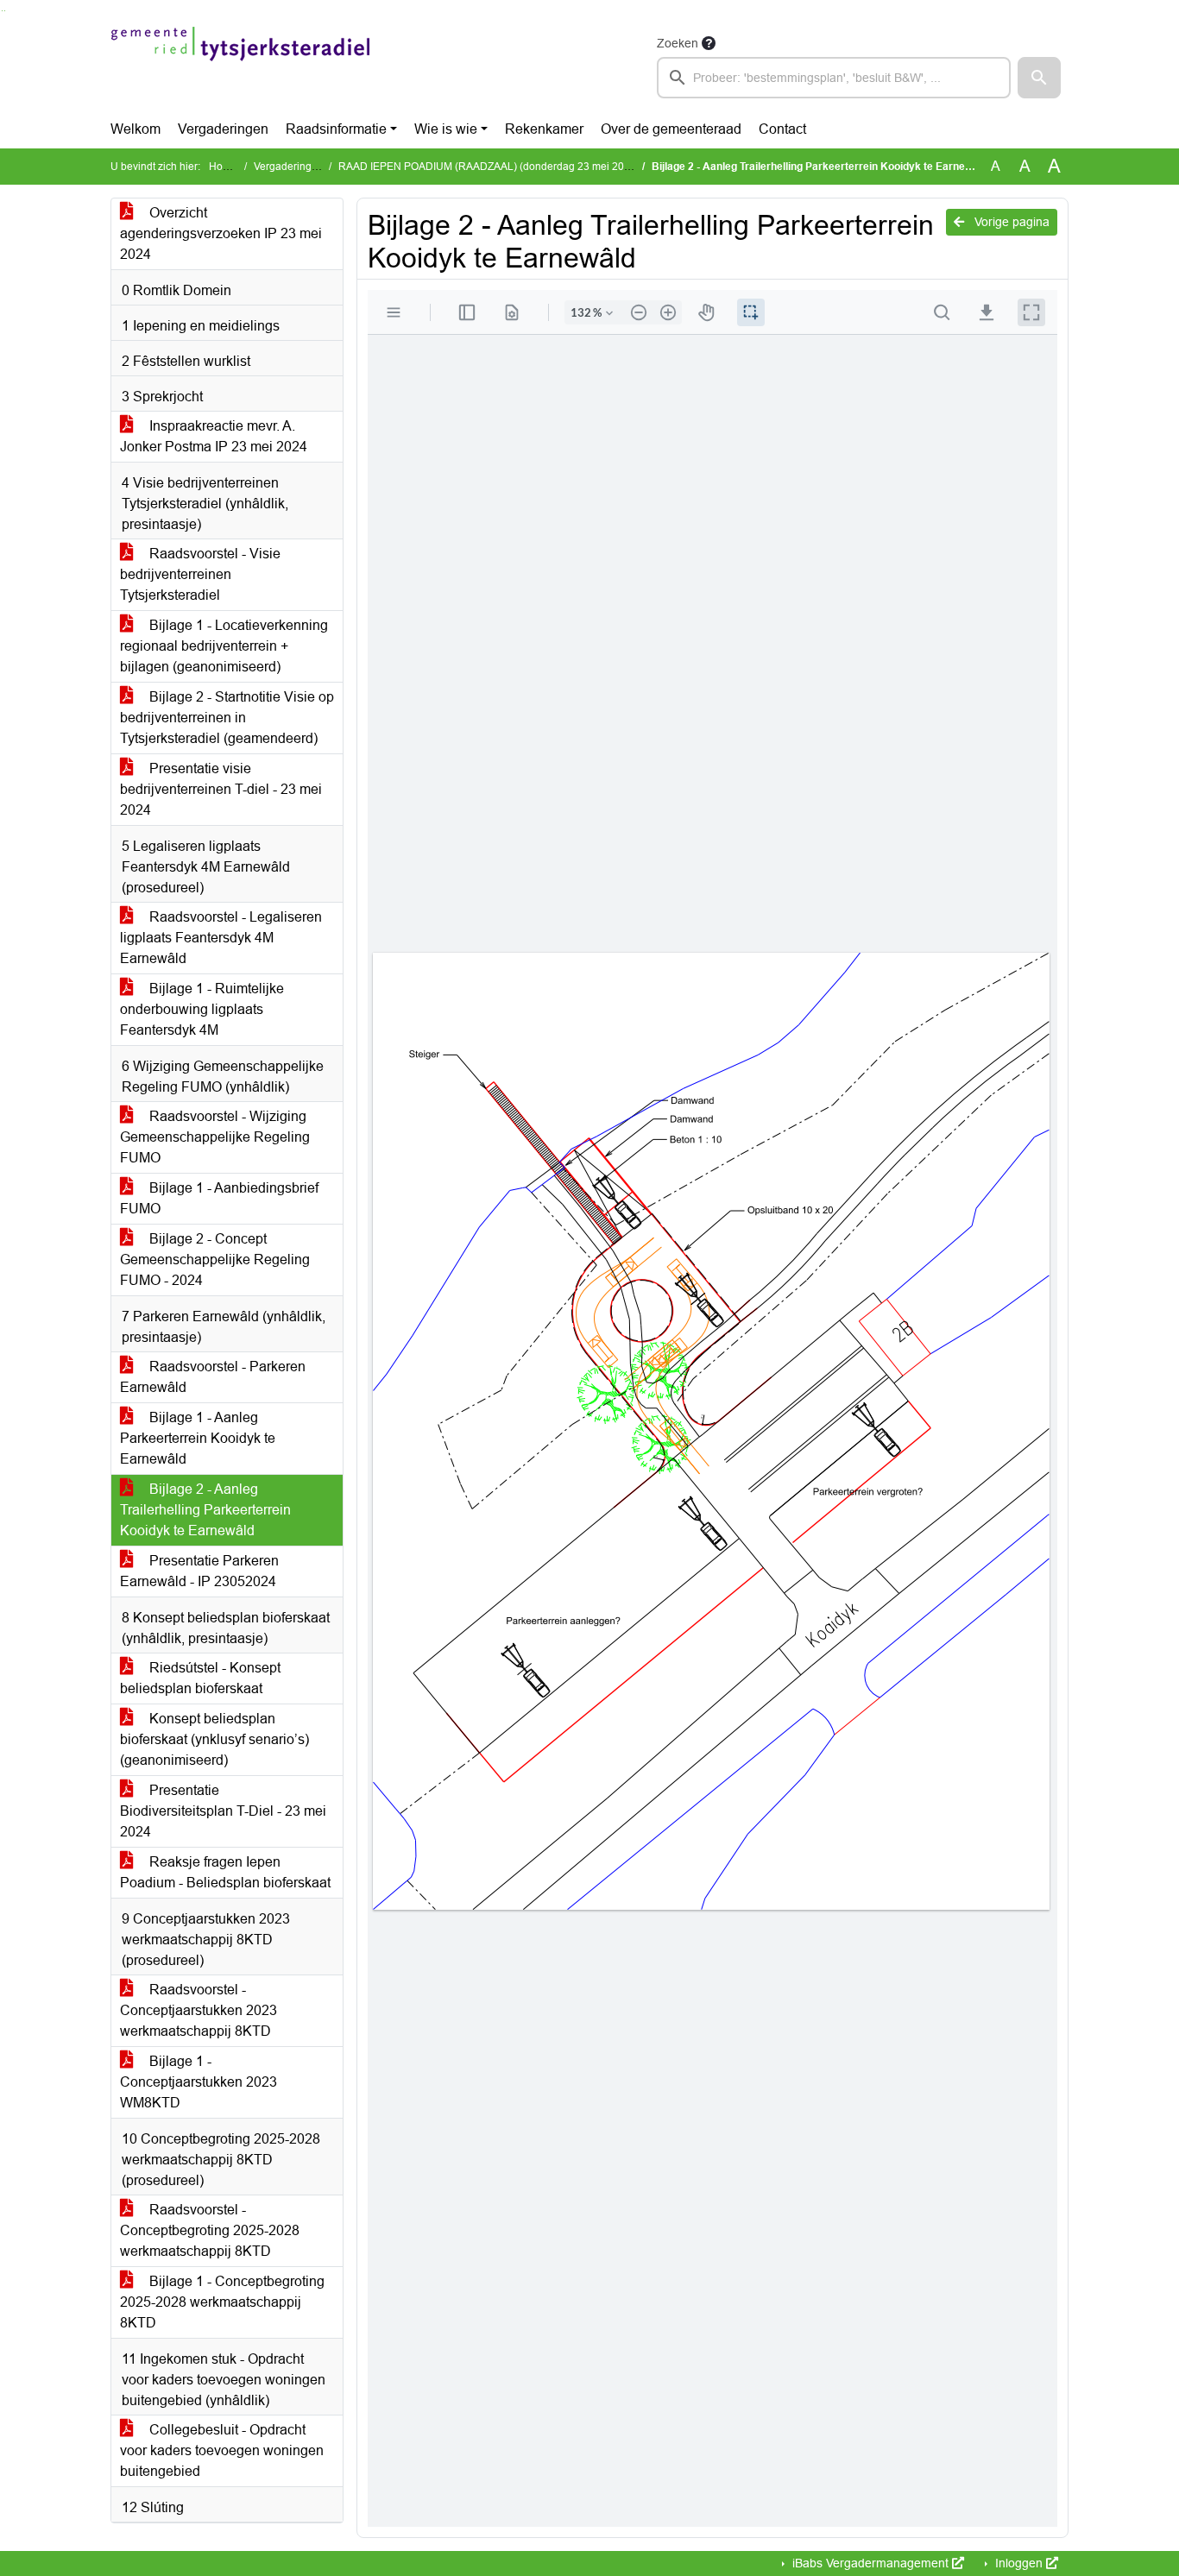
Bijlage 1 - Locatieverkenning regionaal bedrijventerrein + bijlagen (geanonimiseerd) (224, 646)
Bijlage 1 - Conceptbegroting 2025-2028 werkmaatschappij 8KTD (222, 2302)
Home (223, 167)
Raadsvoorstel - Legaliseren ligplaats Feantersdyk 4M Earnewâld (221, 938)
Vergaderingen (223, 129)
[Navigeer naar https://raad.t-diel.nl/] (240, 66)
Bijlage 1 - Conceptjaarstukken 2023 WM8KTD (199, 2082)
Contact (782, 129)
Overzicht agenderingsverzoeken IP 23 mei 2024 (221, 233)
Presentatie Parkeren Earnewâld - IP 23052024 (199, 1571)
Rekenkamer (544, 129)
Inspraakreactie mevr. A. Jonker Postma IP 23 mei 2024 (214, 436)
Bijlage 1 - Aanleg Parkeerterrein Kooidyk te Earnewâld (198, 1438)
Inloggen (1019, 2563)
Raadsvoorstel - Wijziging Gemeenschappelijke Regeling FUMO (215, 1137)
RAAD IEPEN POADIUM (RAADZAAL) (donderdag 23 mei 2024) (489, 167)
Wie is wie (446, 129)
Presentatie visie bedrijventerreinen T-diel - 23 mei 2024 (221, 789)
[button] (1039, 78)
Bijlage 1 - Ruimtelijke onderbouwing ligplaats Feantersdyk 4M (202, 1009)
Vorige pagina (1010, 222)
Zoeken (678, 43)
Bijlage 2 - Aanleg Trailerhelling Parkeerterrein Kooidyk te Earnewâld (205, 1510)
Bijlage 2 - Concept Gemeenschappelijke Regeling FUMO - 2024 (215, 1260)
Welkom (136, 129)
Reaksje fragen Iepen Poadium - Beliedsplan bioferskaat (225, 1872)
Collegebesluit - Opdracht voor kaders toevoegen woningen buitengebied (222, 2450)
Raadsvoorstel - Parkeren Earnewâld (213, 1377)
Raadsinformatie (336, 129)
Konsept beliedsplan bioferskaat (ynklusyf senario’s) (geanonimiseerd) (214, 1739)
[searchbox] (834, 78)
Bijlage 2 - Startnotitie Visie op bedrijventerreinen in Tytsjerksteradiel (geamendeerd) (227, 718)
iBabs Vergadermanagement (870, 2563)
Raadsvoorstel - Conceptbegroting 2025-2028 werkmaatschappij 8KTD (210, 2230)
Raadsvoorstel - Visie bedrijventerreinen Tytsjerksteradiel (200, 574)
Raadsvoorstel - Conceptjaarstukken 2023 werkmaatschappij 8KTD (199, 2010)
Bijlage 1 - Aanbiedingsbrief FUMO (219, 1198)
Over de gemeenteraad (671, 129)
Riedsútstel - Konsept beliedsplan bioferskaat (200, 1678)
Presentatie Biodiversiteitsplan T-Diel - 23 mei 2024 (223, 1811)
